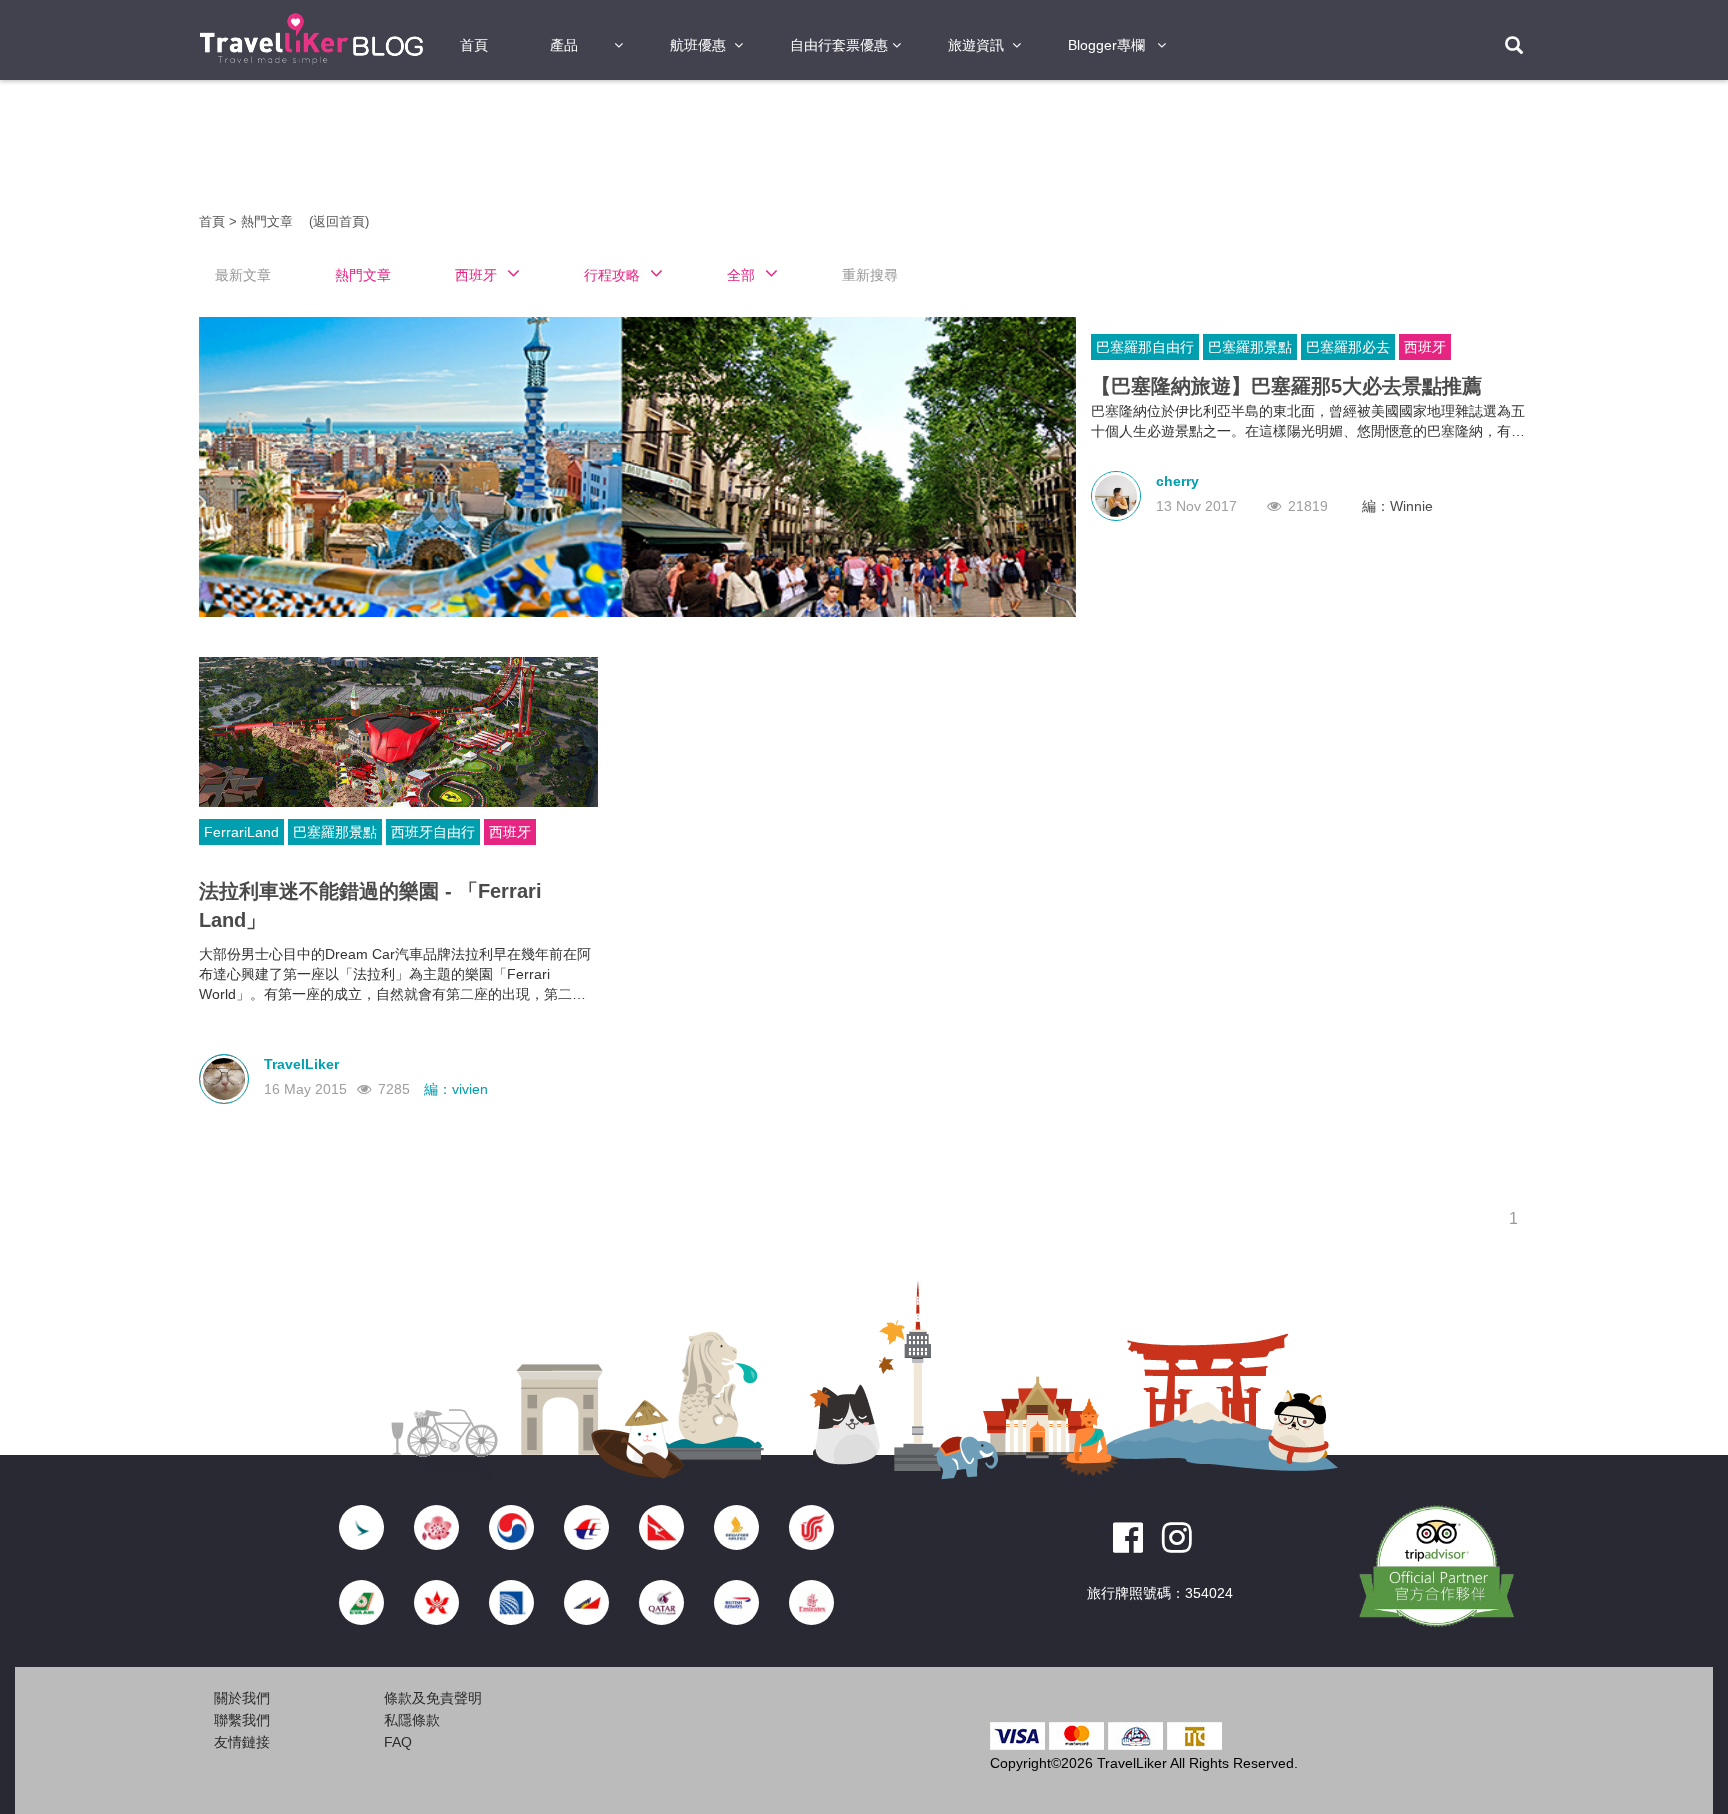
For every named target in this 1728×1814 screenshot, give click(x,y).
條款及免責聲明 (433, 1698)
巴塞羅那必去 (1348, 347)
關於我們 (242, 1698)
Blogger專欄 (1106, 45)
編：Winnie (1397, 506)
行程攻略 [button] (612, 275)
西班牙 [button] (476, 275)
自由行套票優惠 (839, 45)
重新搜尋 (870, 275)
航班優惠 (698, 45)
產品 (564, 45)
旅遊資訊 (976, 45)
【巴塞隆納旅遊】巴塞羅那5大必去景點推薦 (1286, 386)
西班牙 (1425, 347)
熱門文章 (269, 221)
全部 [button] (741, 275)
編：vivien (456, 1089)
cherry (1177, 481)
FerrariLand (241, 832)
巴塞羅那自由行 (1145, 347)
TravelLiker (301, 1064)
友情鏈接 (242, 1742)
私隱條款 (412, 1720)
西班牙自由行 (433, 832)
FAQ (398, 1742)
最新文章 (243, 275)
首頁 (474, 45)
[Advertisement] (84, 400)
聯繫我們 (242, 1720)
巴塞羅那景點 (1250, 347)
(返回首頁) (339, 221)
